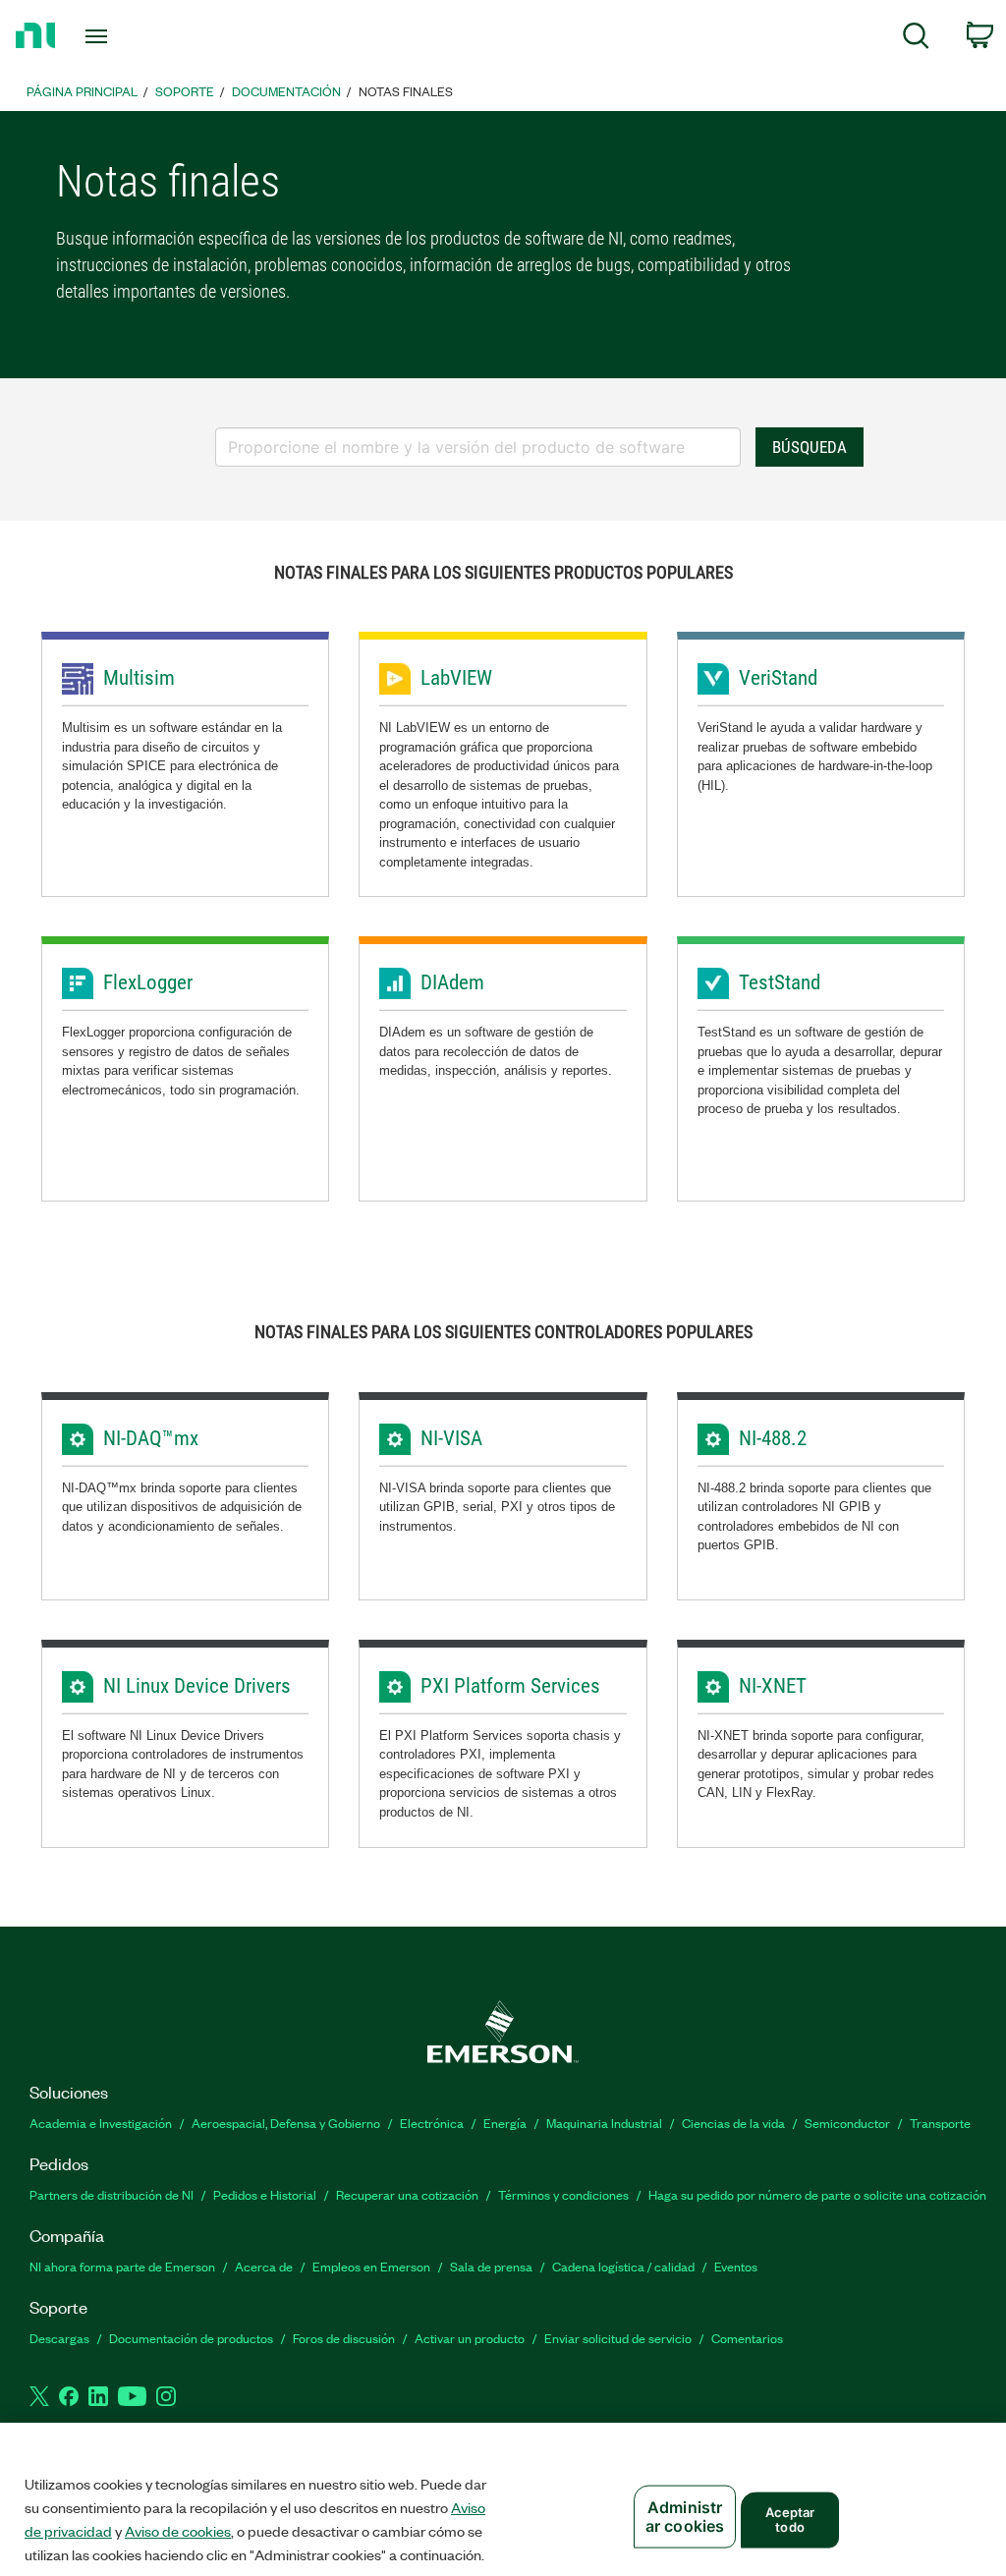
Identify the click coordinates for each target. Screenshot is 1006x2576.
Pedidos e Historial (265, 2194)
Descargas (59, 2338)
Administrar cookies (685, 2517)
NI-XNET (773, 1686)
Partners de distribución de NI (112, 2194)
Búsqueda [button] (810, 447)
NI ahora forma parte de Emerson (122, 2266)
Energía (505, 2123)
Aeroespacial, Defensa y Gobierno (286, 2123)
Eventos (736, 2266)
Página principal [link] (82, 91)
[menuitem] (916, 39)
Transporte (940, 2123)
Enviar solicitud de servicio (618, 2338)
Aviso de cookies (178, 2531)
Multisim (139, 678)
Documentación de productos (191, 2338)
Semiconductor (847, 2123)
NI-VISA (451, 1438)
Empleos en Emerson (371, 2266)
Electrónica (432, 2123)
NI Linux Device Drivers (197, 1686)
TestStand (780, 982)
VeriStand (778, 678)
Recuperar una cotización (407, 2194)
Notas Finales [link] (406, 91)
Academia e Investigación (101, 2123)
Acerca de (264, 2266)
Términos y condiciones (563, 2194)
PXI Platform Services (510, 1686)
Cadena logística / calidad (623, 2266)
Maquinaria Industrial (604, 2123)
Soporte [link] (185, 91)
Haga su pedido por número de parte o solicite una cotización (817, 2194)
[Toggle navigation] (131, 36)
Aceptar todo (790, 2519)
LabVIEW (456, 678)
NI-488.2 (773, 1438)
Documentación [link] (286, 91)
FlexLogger (148, 982)
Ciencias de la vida (733, 2123)
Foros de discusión (344, 2338)
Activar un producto (470, 2338)
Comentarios (747, 2338)
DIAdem (452, 982)
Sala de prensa (491, 2266)
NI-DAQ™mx (151, 1438)
